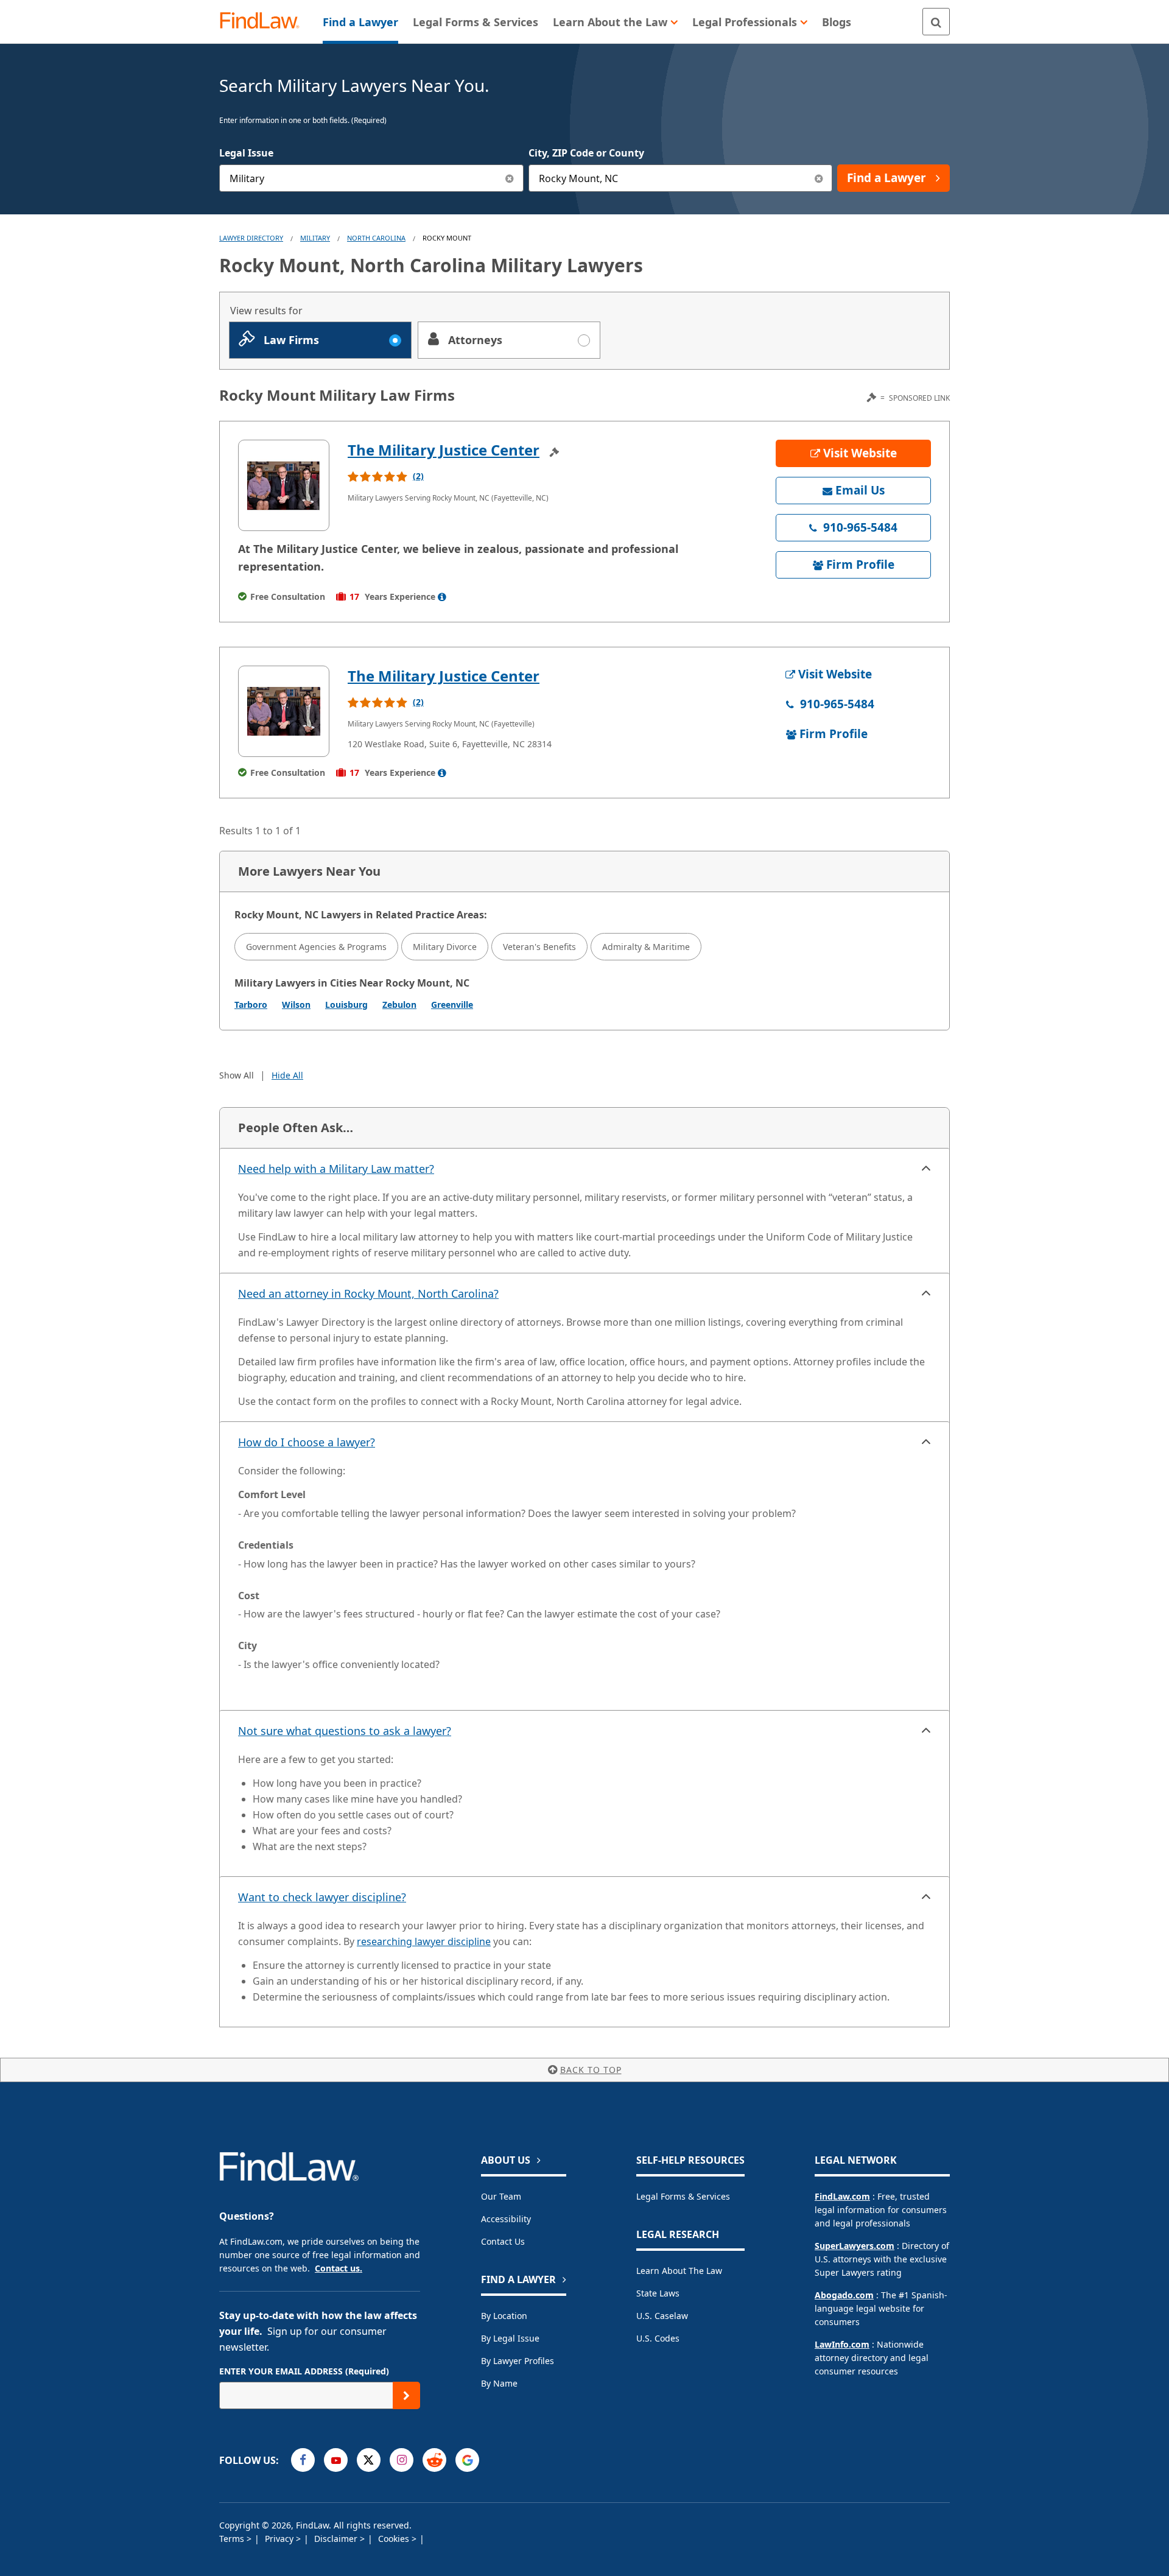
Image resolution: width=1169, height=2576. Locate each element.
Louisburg (346, 1005)
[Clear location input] (819, 178)
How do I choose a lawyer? (307, 1442)
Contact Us (503, 2241)
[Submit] (406, 2395)
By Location (504, 2316)
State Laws (658, 2293)
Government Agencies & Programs (316, 947)
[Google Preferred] (467, 2460)
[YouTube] (336, 2460)
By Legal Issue (510, 2338)
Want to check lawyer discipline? (322, 1897)
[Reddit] (434, 2460)
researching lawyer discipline (424, 1941)
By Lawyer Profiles (518, 2361)
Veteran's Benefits (539, 947)
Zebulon (399, 1005)
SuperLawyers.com (855, 2246)
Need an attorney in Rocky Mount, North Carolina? (368, 1293)
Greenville (452, 1005)
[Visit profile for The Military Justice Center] (284, 485)
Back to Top (591, 2070)
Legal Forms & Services (683, 2196)
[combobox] (371, 178)
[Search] (936, 22)
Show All (237, 1075)
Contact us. (339, 2268)
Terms (233, 2539)
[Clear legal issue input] (510, 178)
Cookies (395, 2539)
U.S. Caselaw (662, 2316)
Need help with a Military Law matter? (336, 1169)
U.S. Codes (658, 2338)
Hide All (287, 1075)
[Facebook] (303, 2460)
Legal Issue (246, 153)
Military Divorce (445, 947)
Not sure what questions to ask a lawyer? (345, 1731)
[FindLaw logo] (265, 22)
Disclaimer (337, 2539)
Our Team (501, 2196)
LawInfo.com (842, 2344)
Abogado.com (844, 2295)
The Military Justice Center (444, 450)
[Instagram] (402, 2460)
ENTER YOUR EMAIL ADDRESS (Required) (304, 2371)
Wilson (296, 1005)
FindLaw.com (842, 2196)
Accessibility (506, 2219)
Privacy (280, 2539)
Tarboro (251, 1005)
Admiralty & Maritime (646, 947)
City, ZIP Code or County (586, 153)
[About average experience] (442, 597)
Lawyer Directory (251, 238)
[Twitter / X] (369, 2460)
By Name (499, 2383)
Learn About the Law (679, 2271)
